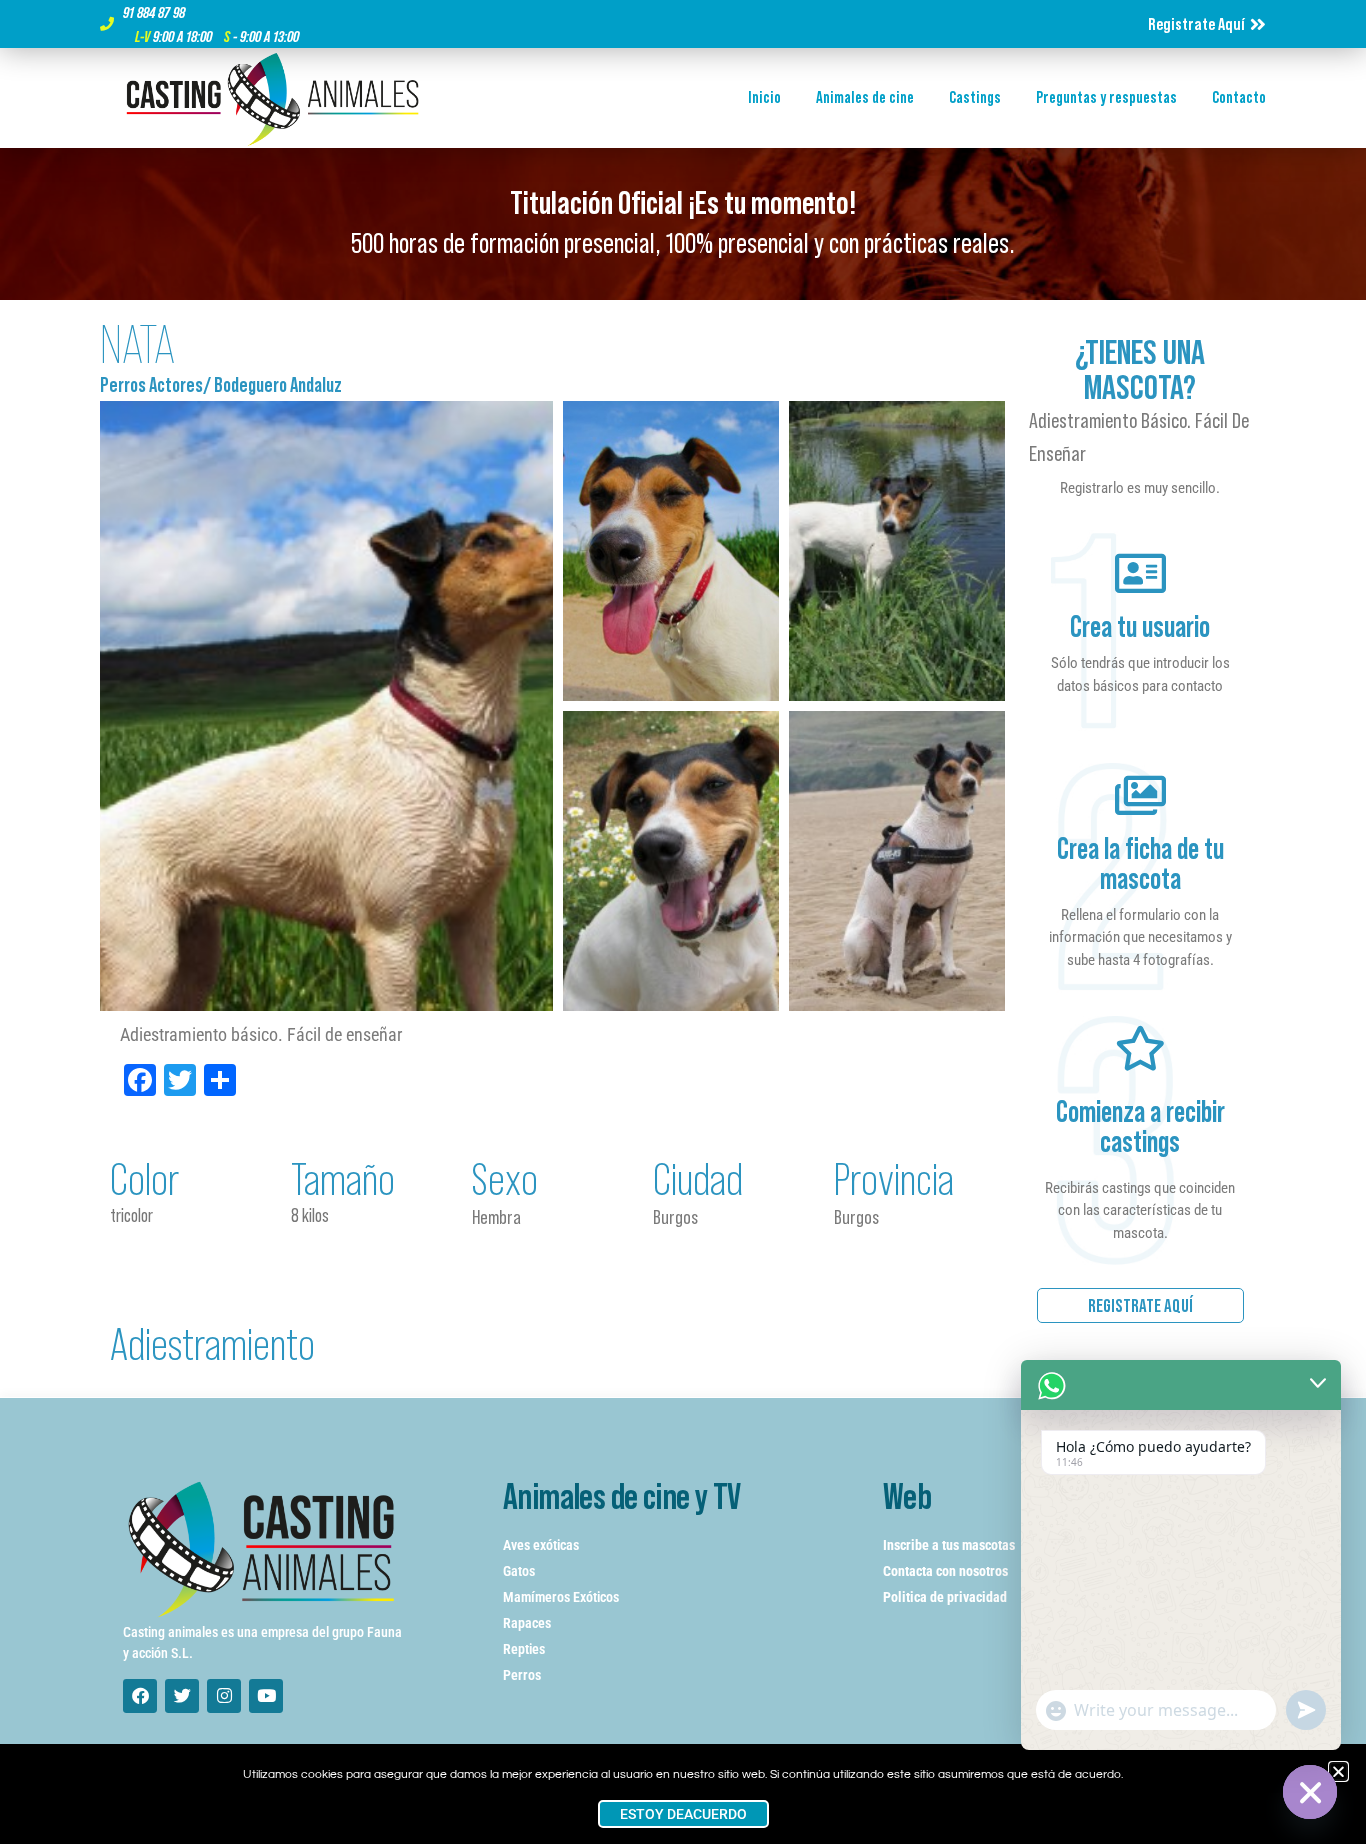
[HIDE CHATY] (1310, 1792)
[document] (683, 922)
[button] (1338, 1771)
